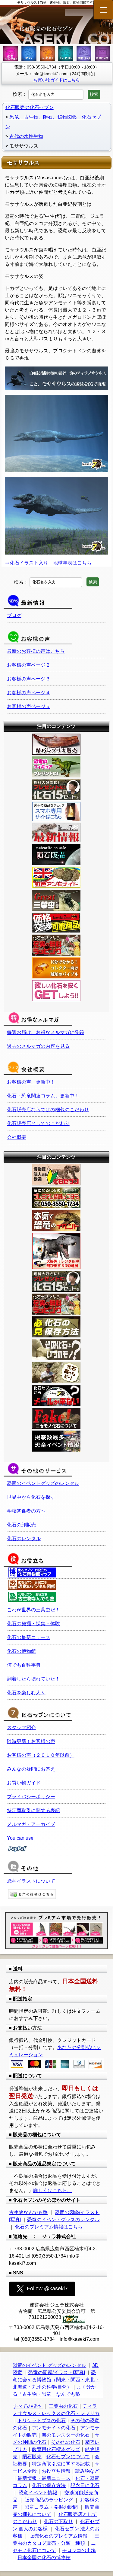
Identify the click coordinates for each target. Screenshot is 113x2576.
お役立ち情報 (56, 2471)
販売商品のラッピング (49, 2500)
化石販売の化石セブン (30, 107)
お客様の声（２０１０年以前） (41, 1755)
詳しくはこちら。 (52, 2190)
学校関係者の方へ (26, 1511)
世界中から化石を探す (31, 1497)
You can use (20, 1838)
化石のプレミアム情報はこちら (49, 2227)
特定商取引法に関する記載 (61, 2464)
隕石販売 (32, 2457)
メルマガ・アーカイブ (31, 1824)
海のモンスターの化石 (66, 2435)
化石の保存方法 (49, 2485)
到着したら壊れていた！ (33, 1679)
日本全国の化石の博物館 (44, 2558)
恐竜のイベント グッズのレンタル (49, 2365)
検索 (94, 94)
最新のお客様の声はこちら (36, 651)
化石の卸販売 (21, 1525)
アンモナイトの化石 (54, 2428)
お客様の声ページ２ (29, 665)
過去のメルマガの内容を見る (38, 1046)
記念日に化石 (85, 2485)
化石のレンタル (24, 1539)
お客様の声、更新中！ (31, 1082)
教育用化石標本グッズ (56, 2449)
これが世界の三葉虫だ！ (33, 1610)
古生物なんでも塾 (28, 2212)
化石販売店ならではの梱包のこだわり (48, 1110)
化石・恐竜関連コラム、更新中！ (43, 1096)
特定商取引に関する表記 (33, 1810)
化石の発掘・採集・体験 (33, 1624)
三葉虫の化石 (63, 2406)
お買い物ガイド (24, 1783)
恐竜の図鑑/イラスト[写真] (57, 2372)
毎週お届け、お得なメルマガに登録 (46, 1032)
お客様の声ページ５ (29, 706)
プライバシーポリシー (31, 1797)
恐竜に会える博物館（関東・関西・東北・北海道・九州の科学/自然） (56, 2380)
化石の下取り (58, 2521)
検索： (20, 94)
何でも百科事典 (24, 1665)
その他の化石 (66, 2442)
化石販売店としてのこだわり (38, 1123)
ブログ (14, 615)
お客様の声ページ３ (29, 679)
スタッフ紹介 (21, 1727)
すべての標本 (28, 2406)
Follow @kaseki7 (47, 2289)
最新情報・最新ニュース (44, 2478)
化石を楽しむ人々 (26, 1693)
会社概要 (17, 1137)
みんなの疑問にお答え (31, 1769)
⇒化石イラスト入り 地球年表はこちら (48, 563)
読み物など (87, 2471)
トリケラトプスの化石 (42, 2421)
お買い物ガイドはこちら (57, 80)
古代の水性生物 (26, 136)
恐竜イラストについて (31, 1881)
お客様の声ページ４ (29, 693)
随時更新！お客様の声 (31, 1741)
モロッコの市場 (79, 2550)
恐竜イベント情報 (38, 2493)
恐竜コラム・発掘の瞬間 (51, 2507)
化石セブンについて (68, 2457)
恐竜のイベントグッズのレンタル (43, 1483)
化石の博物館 (21, 1651)
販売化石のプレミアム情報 (58, 2536)
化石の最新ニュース (29, 1637)
